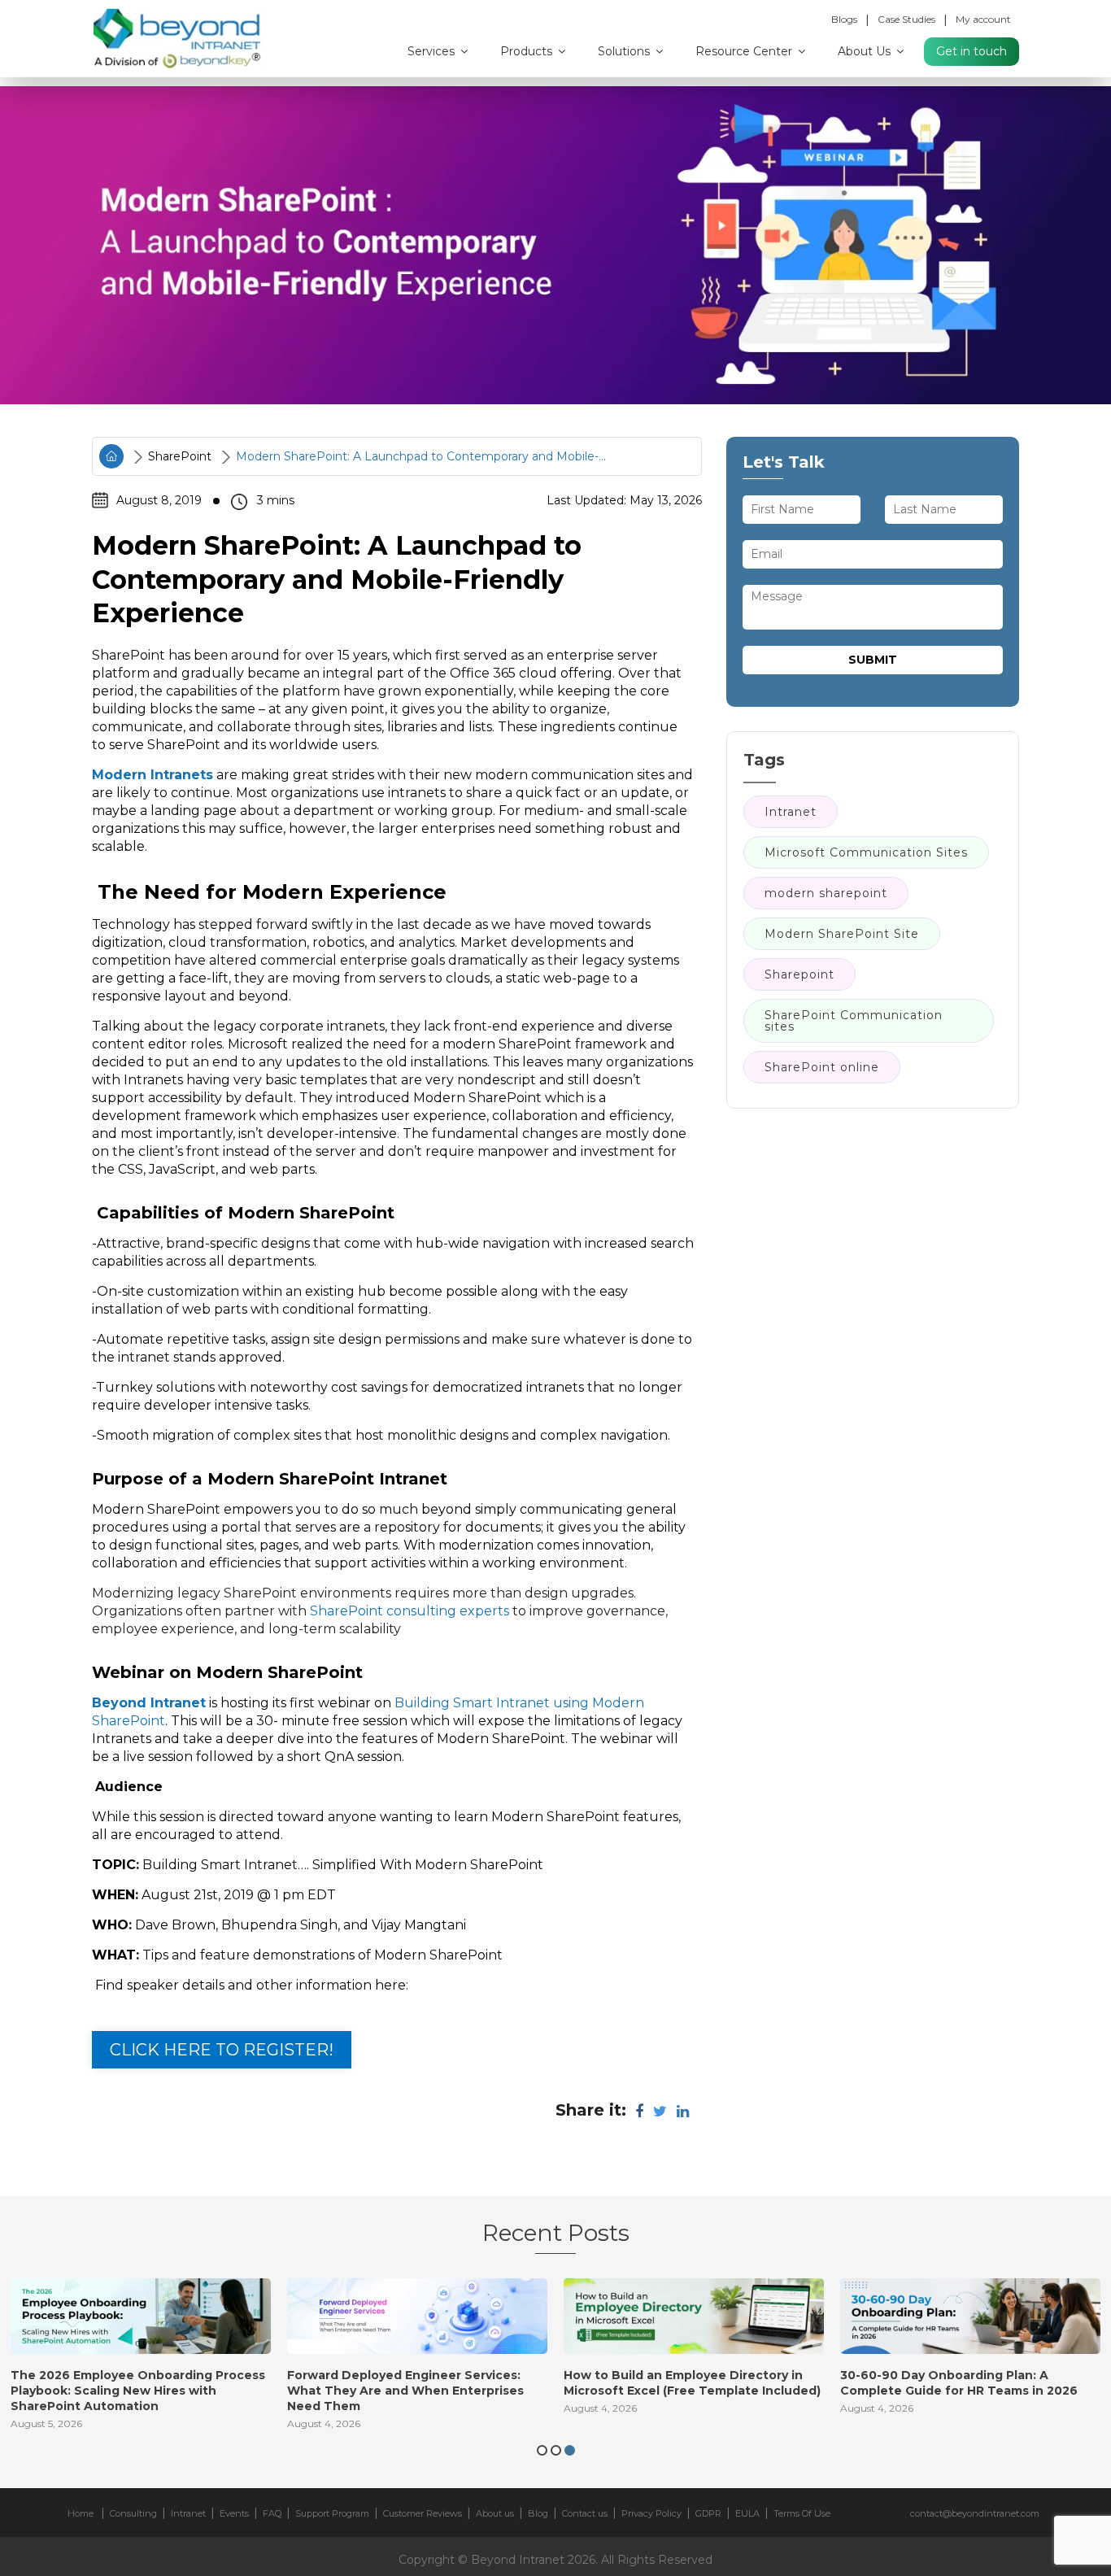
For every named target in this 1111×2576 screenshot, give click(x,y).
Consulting (133, 2513)
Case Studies (906, 19)
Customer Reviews (423, 2513)
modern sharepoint (826, 894)
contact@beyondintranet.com (975, 2513)
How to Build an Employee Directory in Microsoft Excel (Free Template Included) (692, 2383)
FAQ (272, 2513)
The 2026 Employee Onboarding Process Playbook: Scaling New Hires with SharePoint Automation (138, 2391)
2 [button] (556, 2450)
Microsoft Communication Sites (866, 853)
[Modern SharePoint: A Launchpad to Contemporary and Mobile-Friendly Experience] (555, 245)
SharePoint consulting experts (410, 1611)
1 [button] (542, 2450)
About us (495, 2513)
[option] (141, 2359)
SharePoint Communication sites (854, 1022)
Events (234, 2513)
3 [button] (570, 2450)
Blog (538, 2513)
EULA (747, 2513)
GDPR (708, 2513)
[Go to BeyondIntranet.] (111, 456)
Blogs (844, 19)
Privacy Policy (651, 2513)
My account (983, 19)
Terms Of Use (802, 2513)
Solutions (625, 51)
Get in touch (972, 51)
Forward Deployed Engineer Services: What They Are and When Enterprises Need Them (405, 2391)
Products (528, 51)
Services (433, 51)
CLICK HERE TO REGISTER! (222, 2050)
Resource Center (745, 51)
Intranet (791, 813)
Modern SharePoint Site (842, 935)
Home (81, 2513)
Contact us (585, 2513)
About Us (866, 51)
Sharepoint (799, 975)
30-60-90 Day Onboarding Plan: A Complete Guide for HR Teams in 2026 (959, 2383)
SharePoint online (822, 1068)
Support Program (332, 2513)
